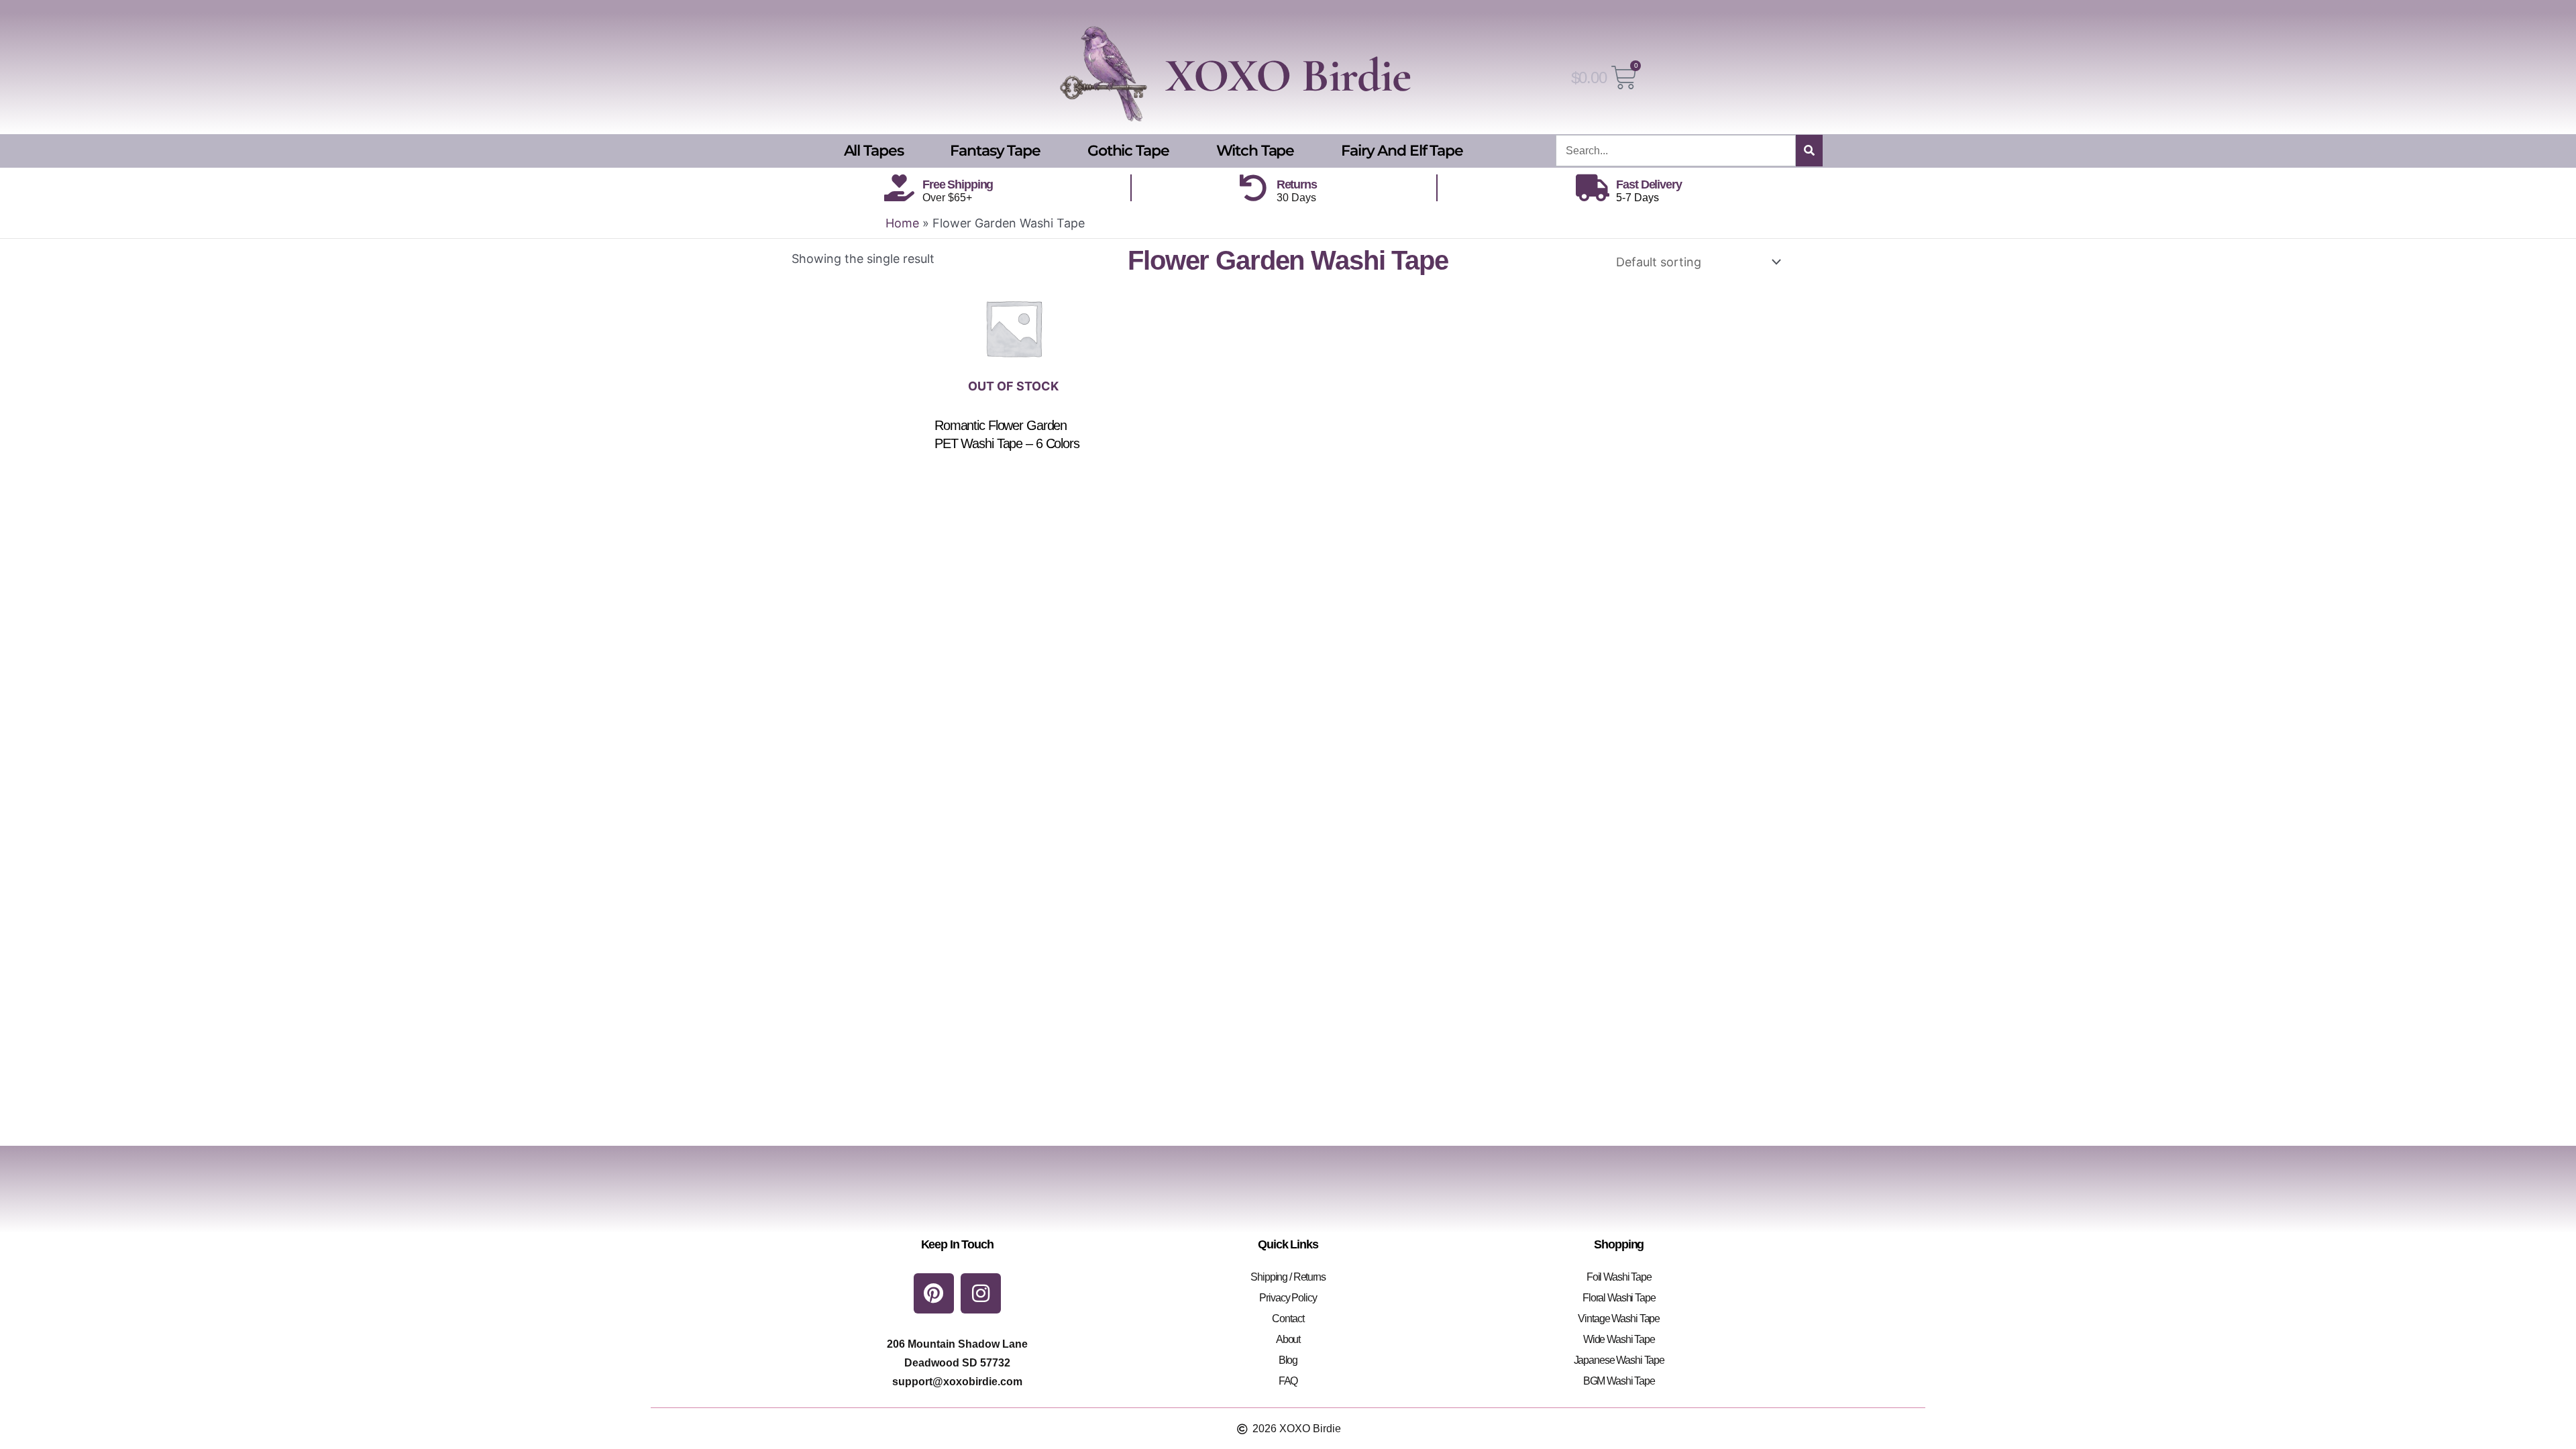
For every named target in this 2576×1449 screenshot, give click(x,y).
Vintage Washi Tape (1619, 1319)
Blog (1288, 1360)
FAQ (1288, 1381)
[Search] (1809, 151)
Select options (1022, 471)
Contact (1288, 1319)
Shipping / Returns (1288, 1277)
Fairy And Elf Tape (1402, 151)
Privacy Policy (1288, 1298)
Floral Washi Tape (1619, 1298)
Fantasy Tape (995, 151)
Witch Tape (1255, 151)
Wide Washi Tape (1619, 1339)
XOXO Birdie (1288, 75)
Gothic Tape (1128, 151)
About (1288, 1339)
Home (902, 223)
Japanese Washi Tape (1619, 1360)
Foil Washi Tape (1619, 1277)
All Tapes (874, 151)
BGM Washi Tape (1619, 1381)
